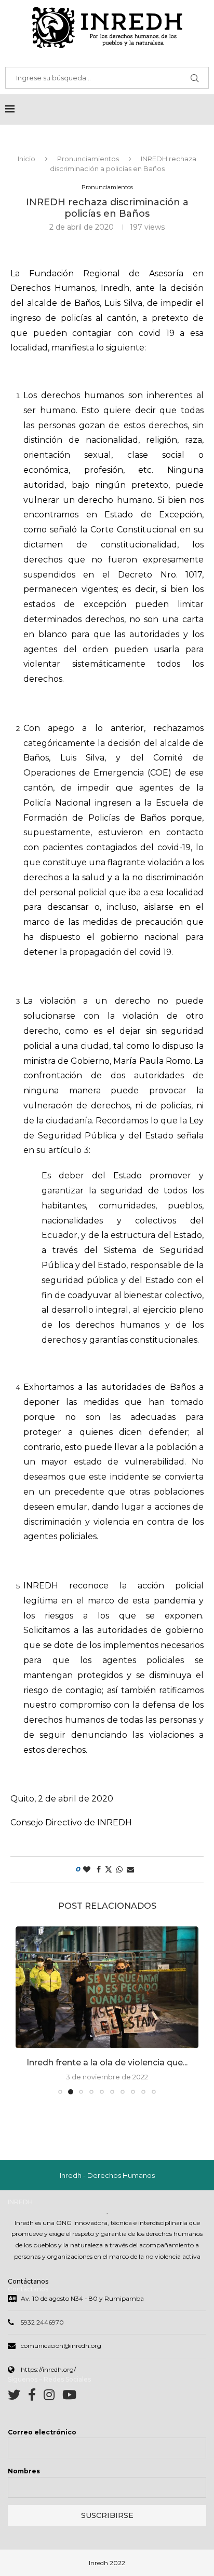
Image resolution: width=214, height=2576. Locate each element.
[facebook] (36, 2408)
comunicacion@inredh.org (61, 2357)
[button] (24, 2016)
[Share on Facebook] (99, 1869)
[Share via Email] (130, 1869)
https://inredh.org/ (48, 2381)
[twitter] (18, 2408)
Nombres (24, 2482)
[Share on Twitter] (109, 1869)
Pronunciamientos (88, 159)
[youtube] (69, 2408)
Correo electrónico (42, 2444)
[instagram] (53, 2408)
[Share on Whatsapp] (119, 1869)
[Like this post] (87, 1869)
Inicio (26, 159)
